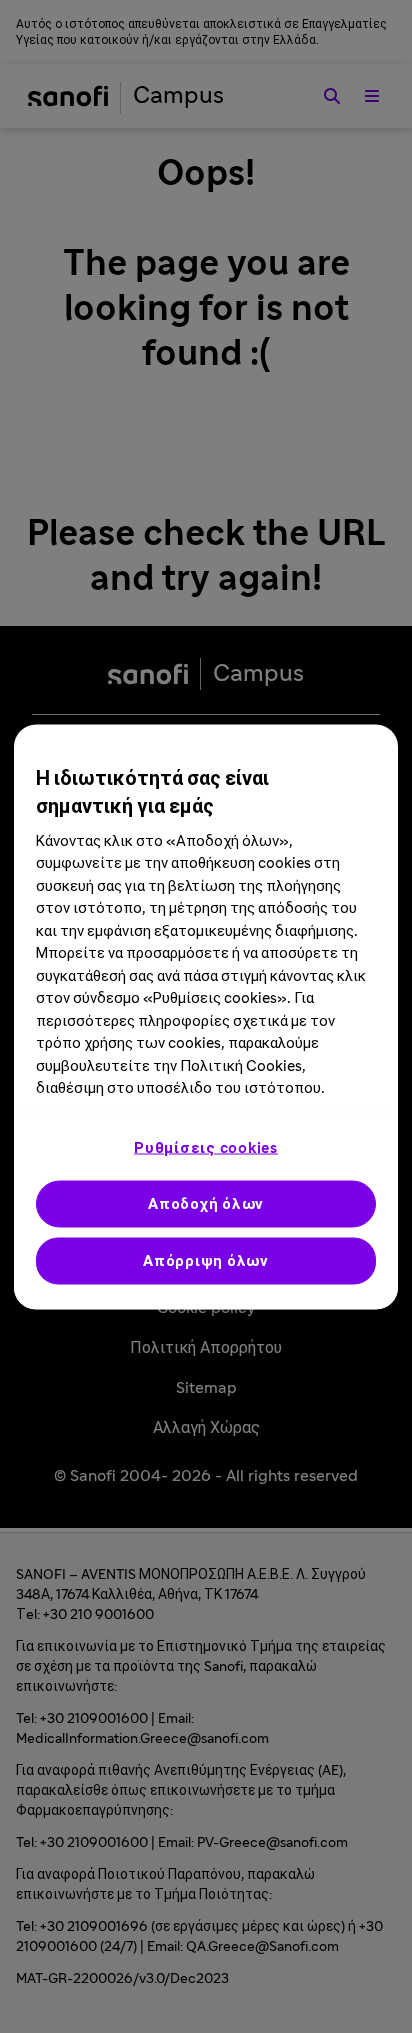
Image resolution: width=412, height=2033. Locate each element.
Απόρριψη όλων (206, 1260)
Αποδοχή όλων (206, 1203)
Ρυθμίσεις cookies (206, 1147)
